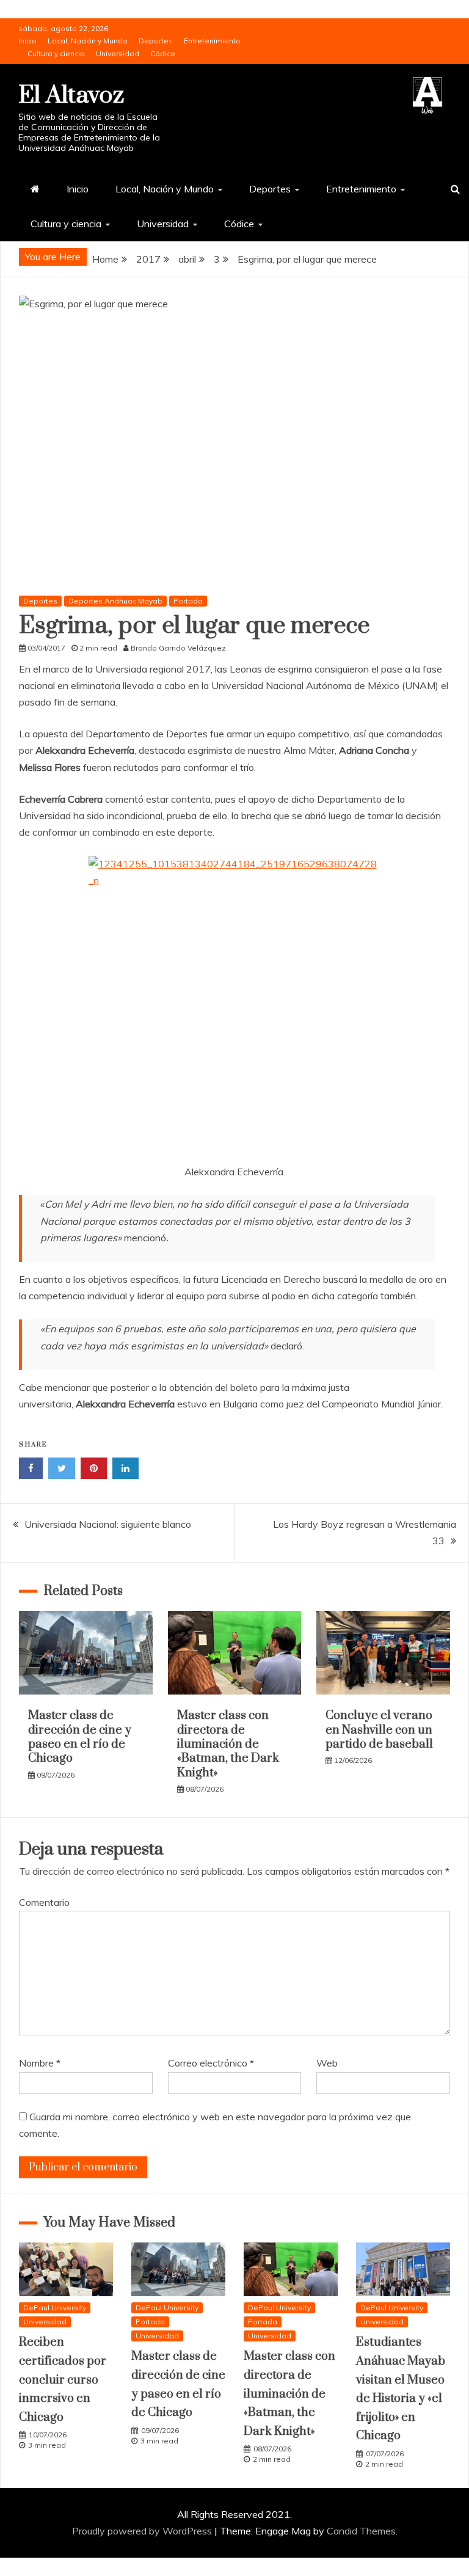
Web (327, 2063)
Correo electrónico (211, 2063)
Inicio (27, 41)
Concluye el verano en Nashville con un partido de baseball (379, 1730)
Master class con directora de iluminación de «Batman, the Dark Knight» (228, 1744)
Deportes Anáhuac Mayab (115, 601)
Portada (188, 601)
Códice (163, 53)
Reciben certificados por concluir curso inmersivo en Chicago (63, 2380)
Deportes (156, 41)
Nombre (40, 2063)
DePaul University (55, 2308)
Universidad (118, 53)
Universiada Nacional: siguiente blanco (108, 1524)
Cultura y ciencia (56, 53)
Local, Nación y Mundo (88, 41)
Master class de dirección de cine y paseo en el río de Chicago (80, 1737)
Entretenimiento (212, 41)
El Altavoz (71, 96)
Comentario (44, 1902)
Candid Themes (361, 2531)
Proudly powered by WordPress (143, 2531)
